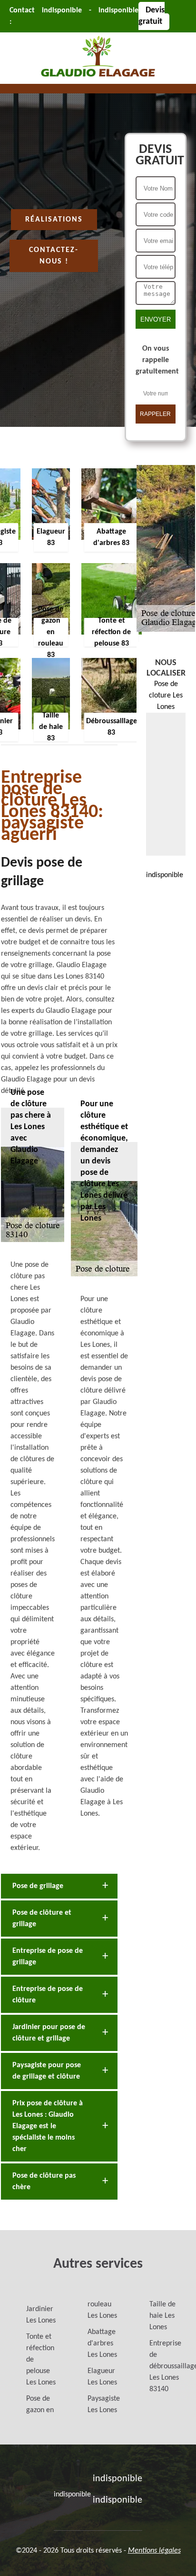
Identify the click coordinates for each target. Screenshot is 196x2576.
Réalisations (54, 220)
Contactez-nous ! (54, 256)
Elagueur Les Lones (102, 2377)
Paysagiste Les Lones (104, 2404)
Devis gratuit (152, 16)
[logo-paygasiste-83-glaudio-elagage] (98, 78)
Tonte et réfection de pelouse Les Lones (41, 2360)
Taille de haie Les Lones (162, 2316)
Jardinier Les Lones (41, 2315)
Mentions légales (154, 2551)
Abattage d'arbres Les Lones (102, 2344)
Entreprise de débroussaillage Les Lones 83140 (166, 2366)
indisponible (62, 10)
